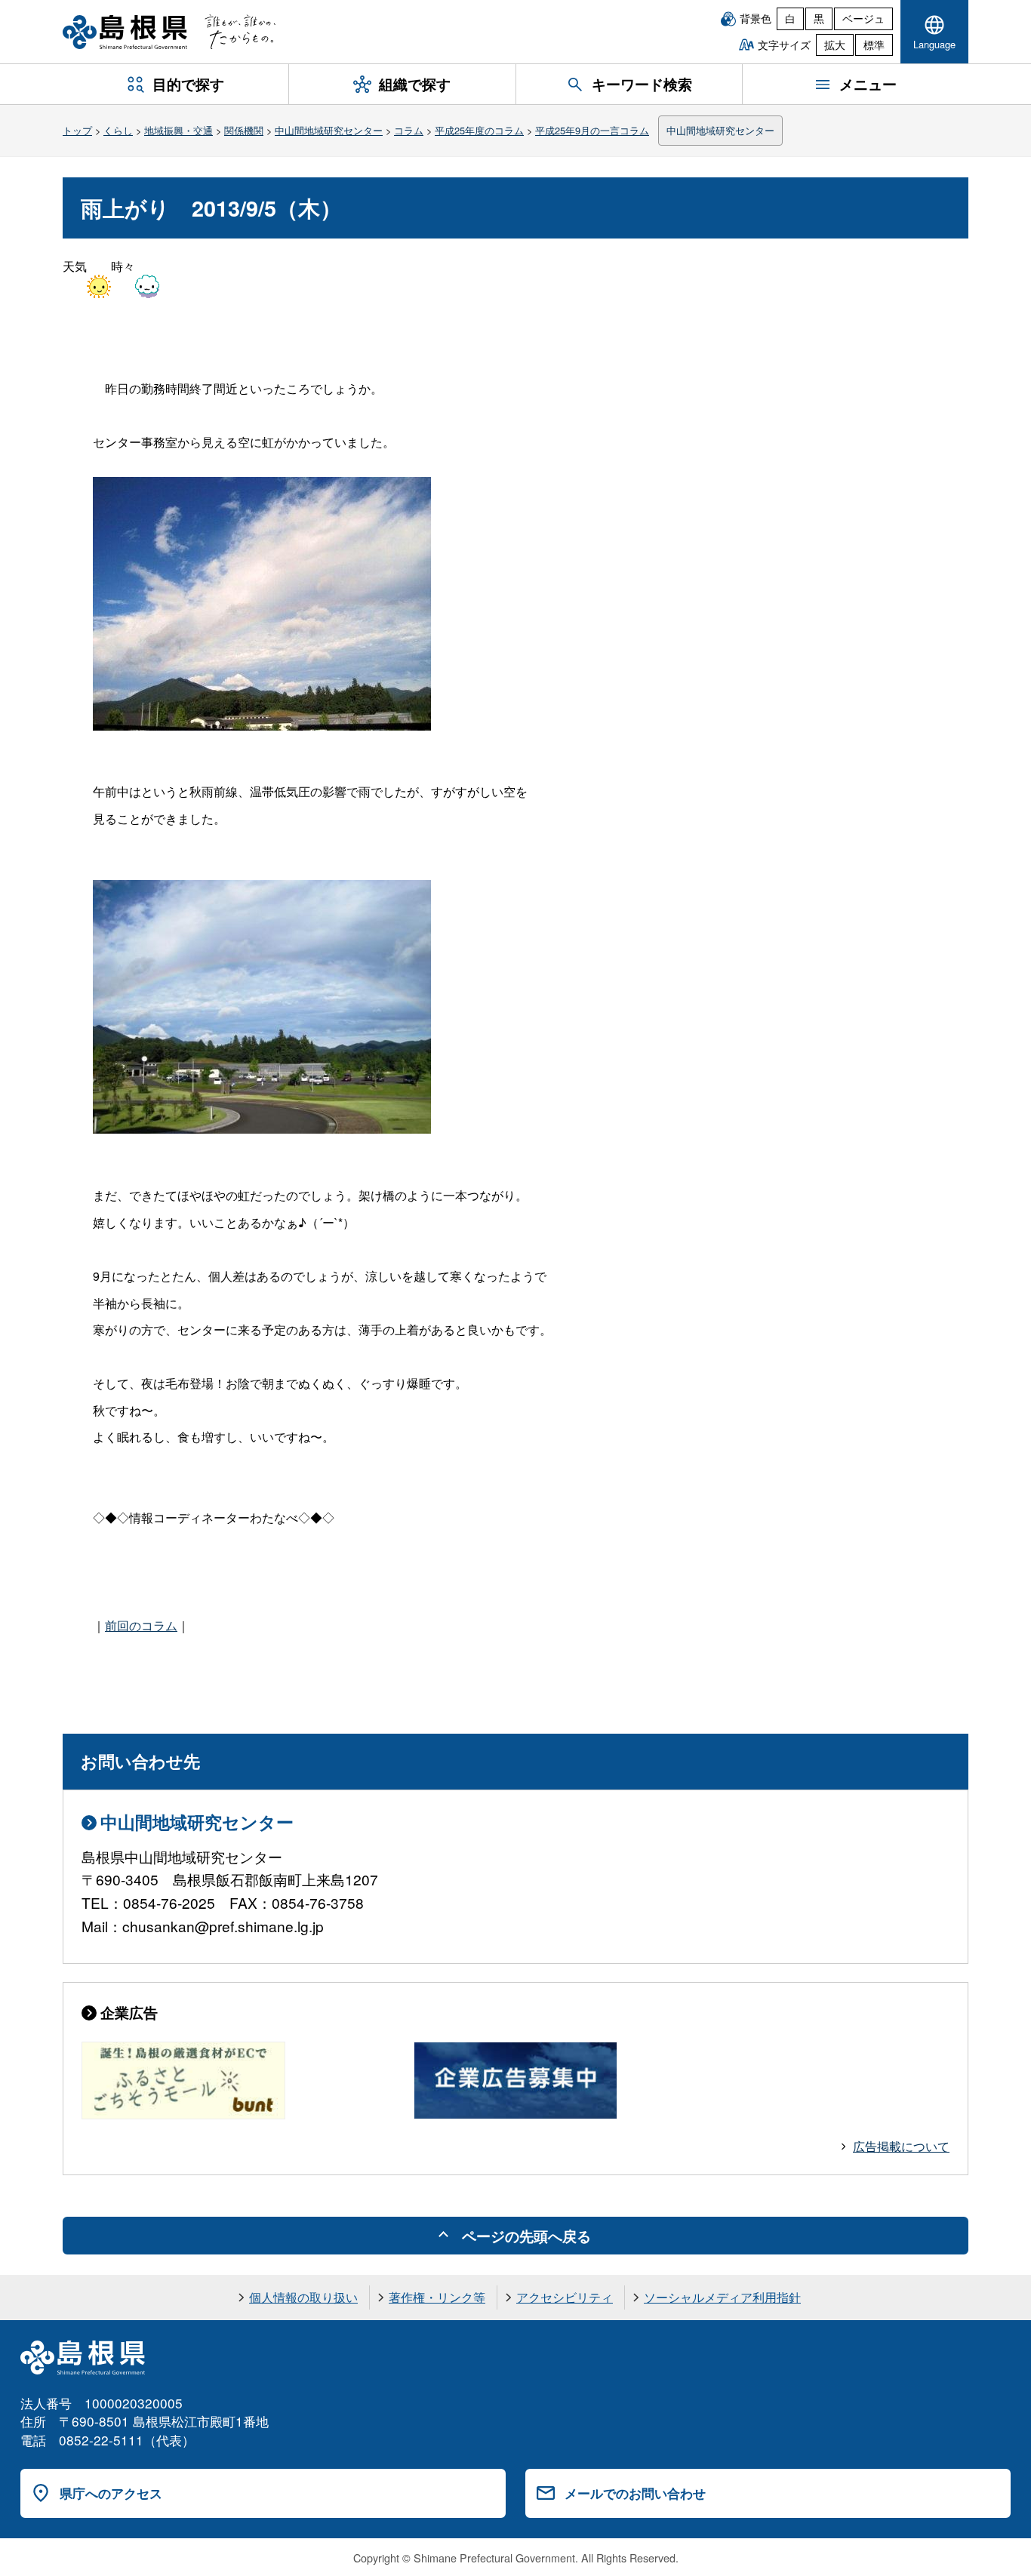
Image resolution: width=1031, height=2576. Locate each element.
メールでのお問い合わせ (635, 2493)
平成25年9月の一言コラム (592, 130)
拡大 (835, 45)
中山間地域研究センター (329, 130)
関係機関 (244, 130)
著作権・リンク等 (437, 2297)
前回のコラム (141, 1625)
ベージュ (863, 18)
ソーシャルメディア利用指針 (722, 2297)
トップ (77, 130)
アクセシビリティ (565, 2297)
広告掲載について (901, 2146)
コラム (409, 130)
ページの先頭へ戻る (526, 2236)
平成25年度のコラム (479, 130)
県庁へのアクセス (111, 2493)
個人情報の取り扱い (303, 2297)
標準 (874, 45)
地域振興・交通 (179, 130)
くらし (118, 130)
